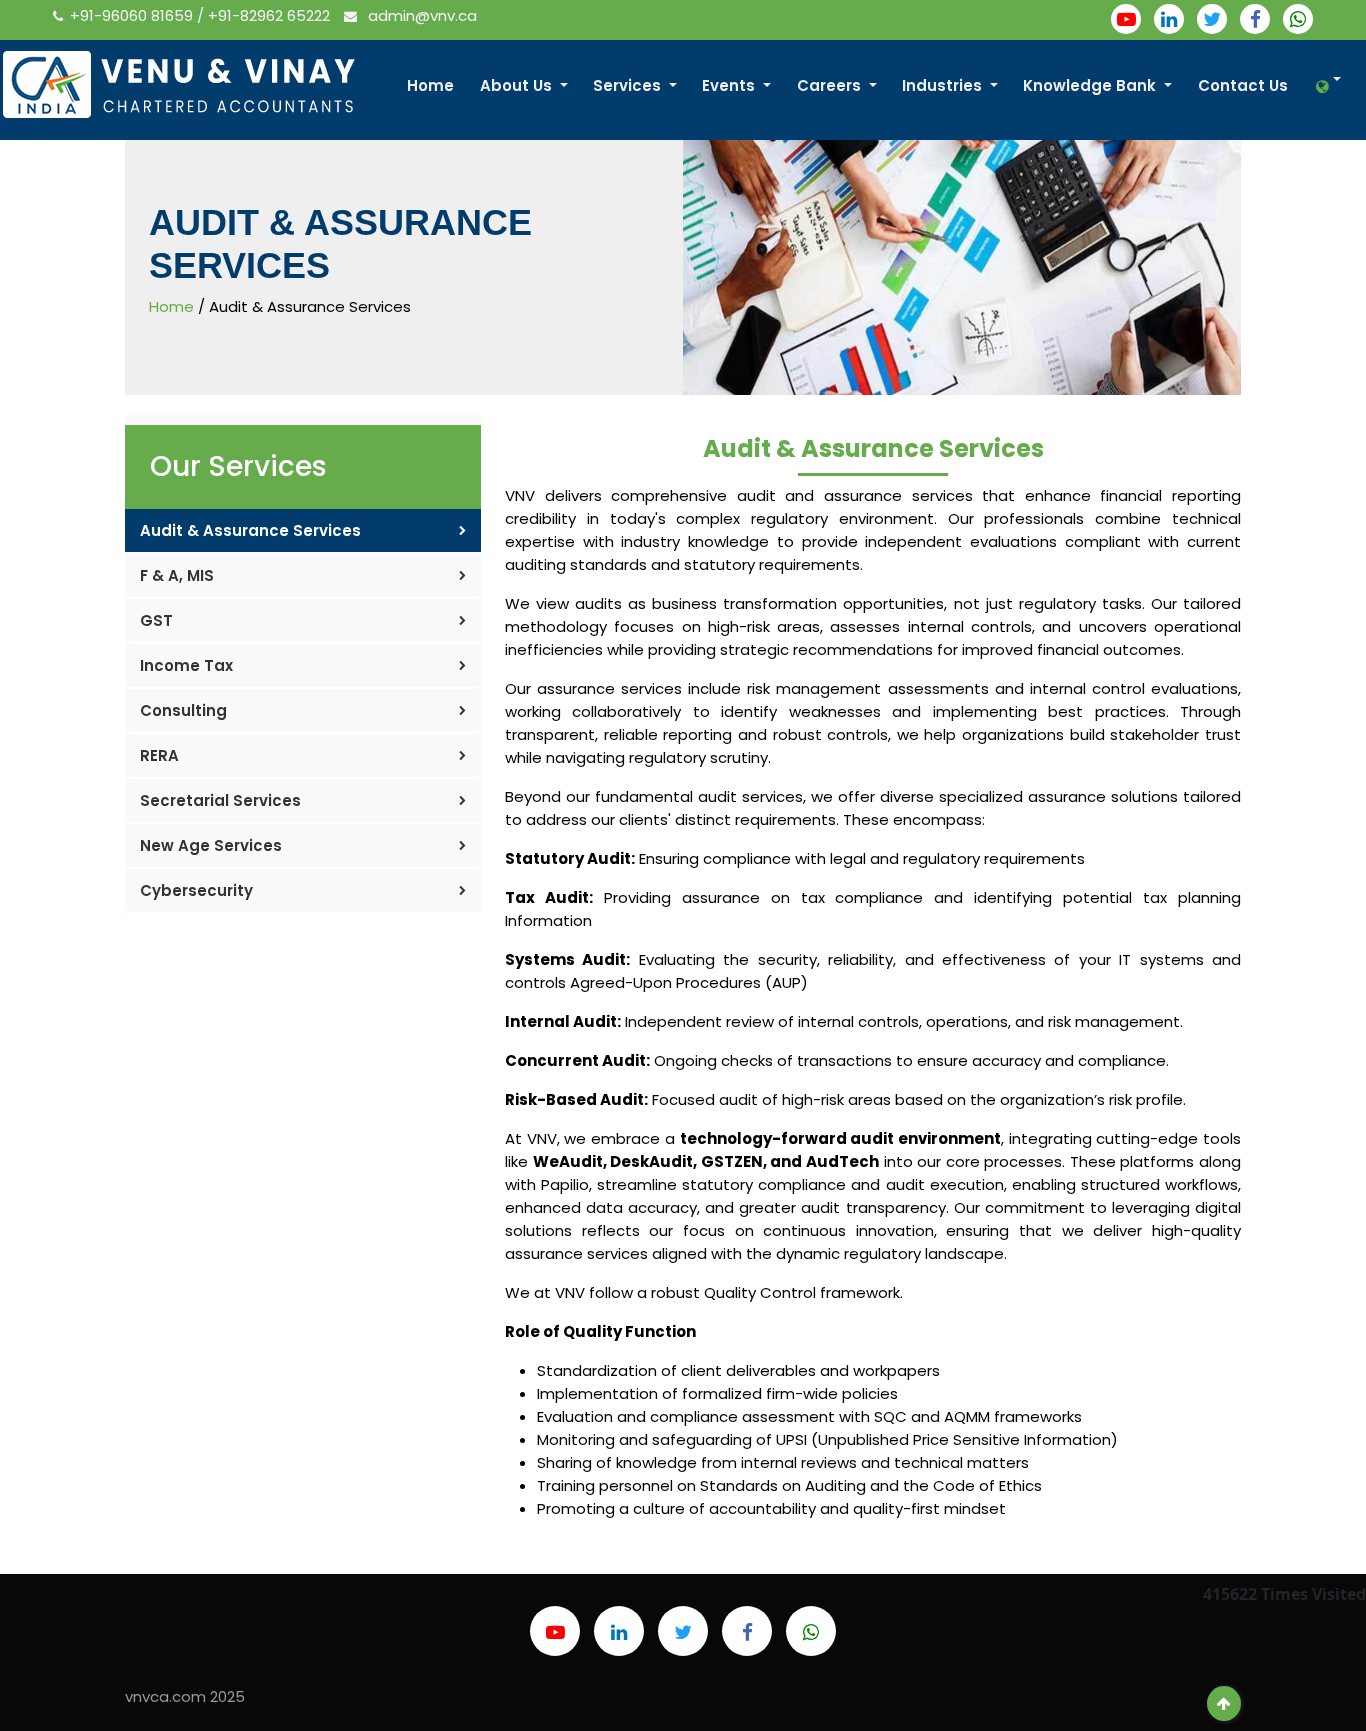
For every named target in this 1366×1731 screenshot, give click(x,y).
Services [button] (629, 85)
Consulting (183, 710)
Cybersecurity (196, 890)
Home (430, 85)
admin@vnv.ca (420, 15)
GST (156, 620)
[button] (1324, 86)
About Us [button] (518, 85)
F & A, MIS (177, 575)
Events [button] (730, 85)
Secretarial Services (220, 800)
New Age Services (211, 845)
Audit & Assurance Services (250, 530)
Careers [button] (831, 85)
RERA (159, 755)
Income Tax (186, 665)
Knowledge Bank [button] (1091, 85)
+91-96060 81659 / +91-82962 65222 (202, 15)
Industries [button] (944, 85)
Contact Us (1243, 85)
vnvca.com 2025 (185, 1696)
